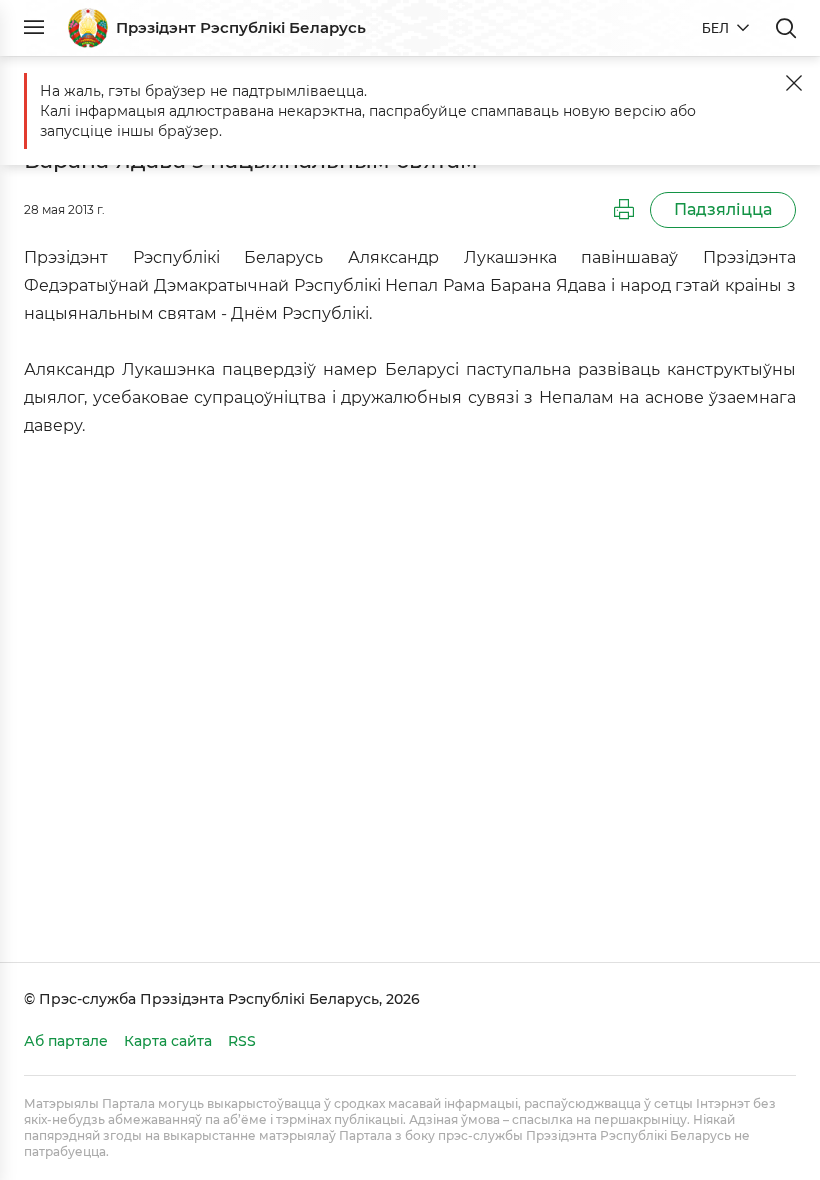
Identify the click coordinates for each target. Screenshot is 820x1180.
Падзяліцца (723, 209)
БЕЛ (715, 28)
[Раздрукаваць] (624, 210)
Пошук (786, 28)
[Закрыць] (794, 83)
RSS (242, 1041)
